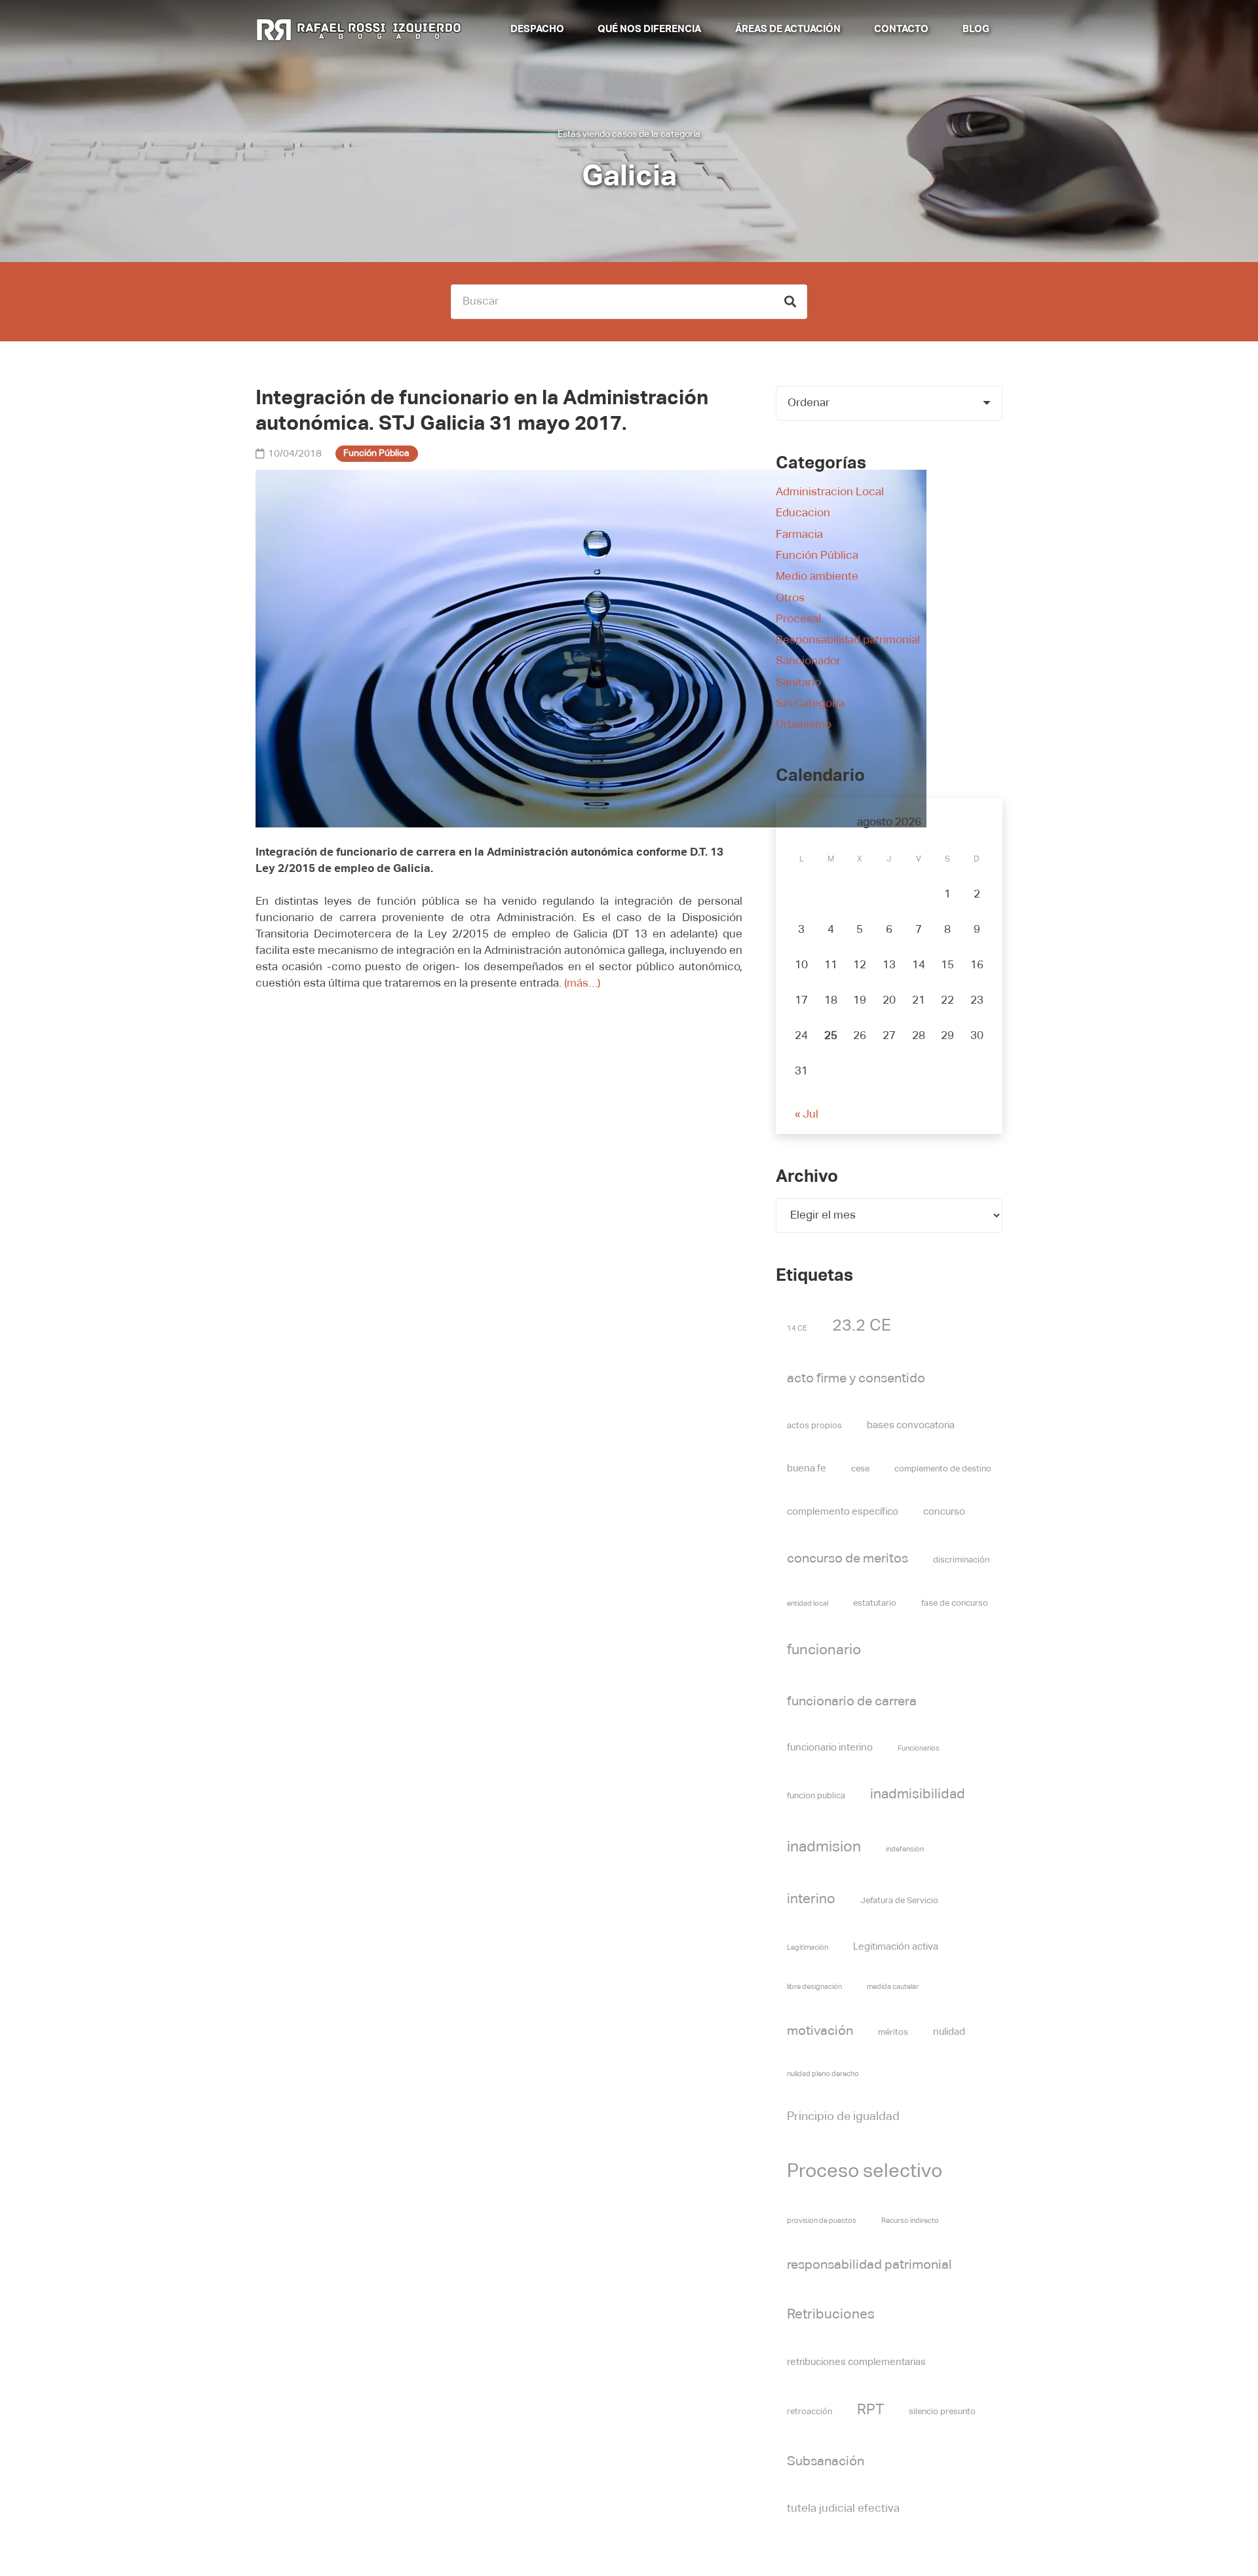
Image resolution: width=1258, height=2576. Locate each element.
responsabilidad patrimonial (869, 2265)
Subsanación (826, 2462)
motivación (820, 2031)
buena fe (807, 1468)
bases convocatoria (911, 1425)
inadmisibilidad (918, 1795)
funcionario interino (830, 1748)
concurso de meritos (848, 1559)
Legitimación (808, 1948)
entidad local (808, 1604)
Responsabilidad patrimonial (848, 640)
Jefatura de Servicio (899, 1901)
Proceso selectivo (865, 2171)
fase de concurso (955, 1603)
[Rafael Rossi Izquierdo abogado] (361, 29)
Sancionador (808, 661)
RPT (870, 2410)
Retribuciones (831, 2315)
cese (860, 1469)
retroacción (810, 2412)
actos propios (814, 1426)
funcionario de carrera (852, 1702)
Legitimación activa (896, 1947)
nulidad (949, 2032)
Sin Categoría (810, 704)
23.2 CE (862, 1326)
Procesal (798, 619)
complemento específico (843, 1512)
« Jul (807, 1115)
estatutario (875, 1603)
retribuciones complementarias (856, 2362)
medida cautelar (893, 1987)
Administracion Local (830, 492)
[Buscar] (790, 302)
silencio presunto (942, 2412)
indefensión (905, 1849)
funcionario (824, 1650)
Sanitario (798, 683)
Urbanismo (804, 725)
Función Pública (817, 556)
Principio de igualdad (843, 2117)
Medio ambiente (817, 577)
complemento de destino (943, 1469)
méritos (893, 2033)
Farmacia (799, 535)
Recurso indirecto (910, 2221)
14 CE (797, 1329)
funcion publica (816, 1796)
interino (811, 1900)
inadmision (824, 1847)
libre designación (814, 1987)
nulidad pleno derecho (823, 2074)
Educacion (803, 513)
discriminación (961, 1560)
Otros (790, 598)
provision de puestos (822, 2221)
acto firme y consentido (856, 1379)
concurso (944, 1512)
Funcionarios (919, 1749)
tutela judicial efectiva (843, 2509)
